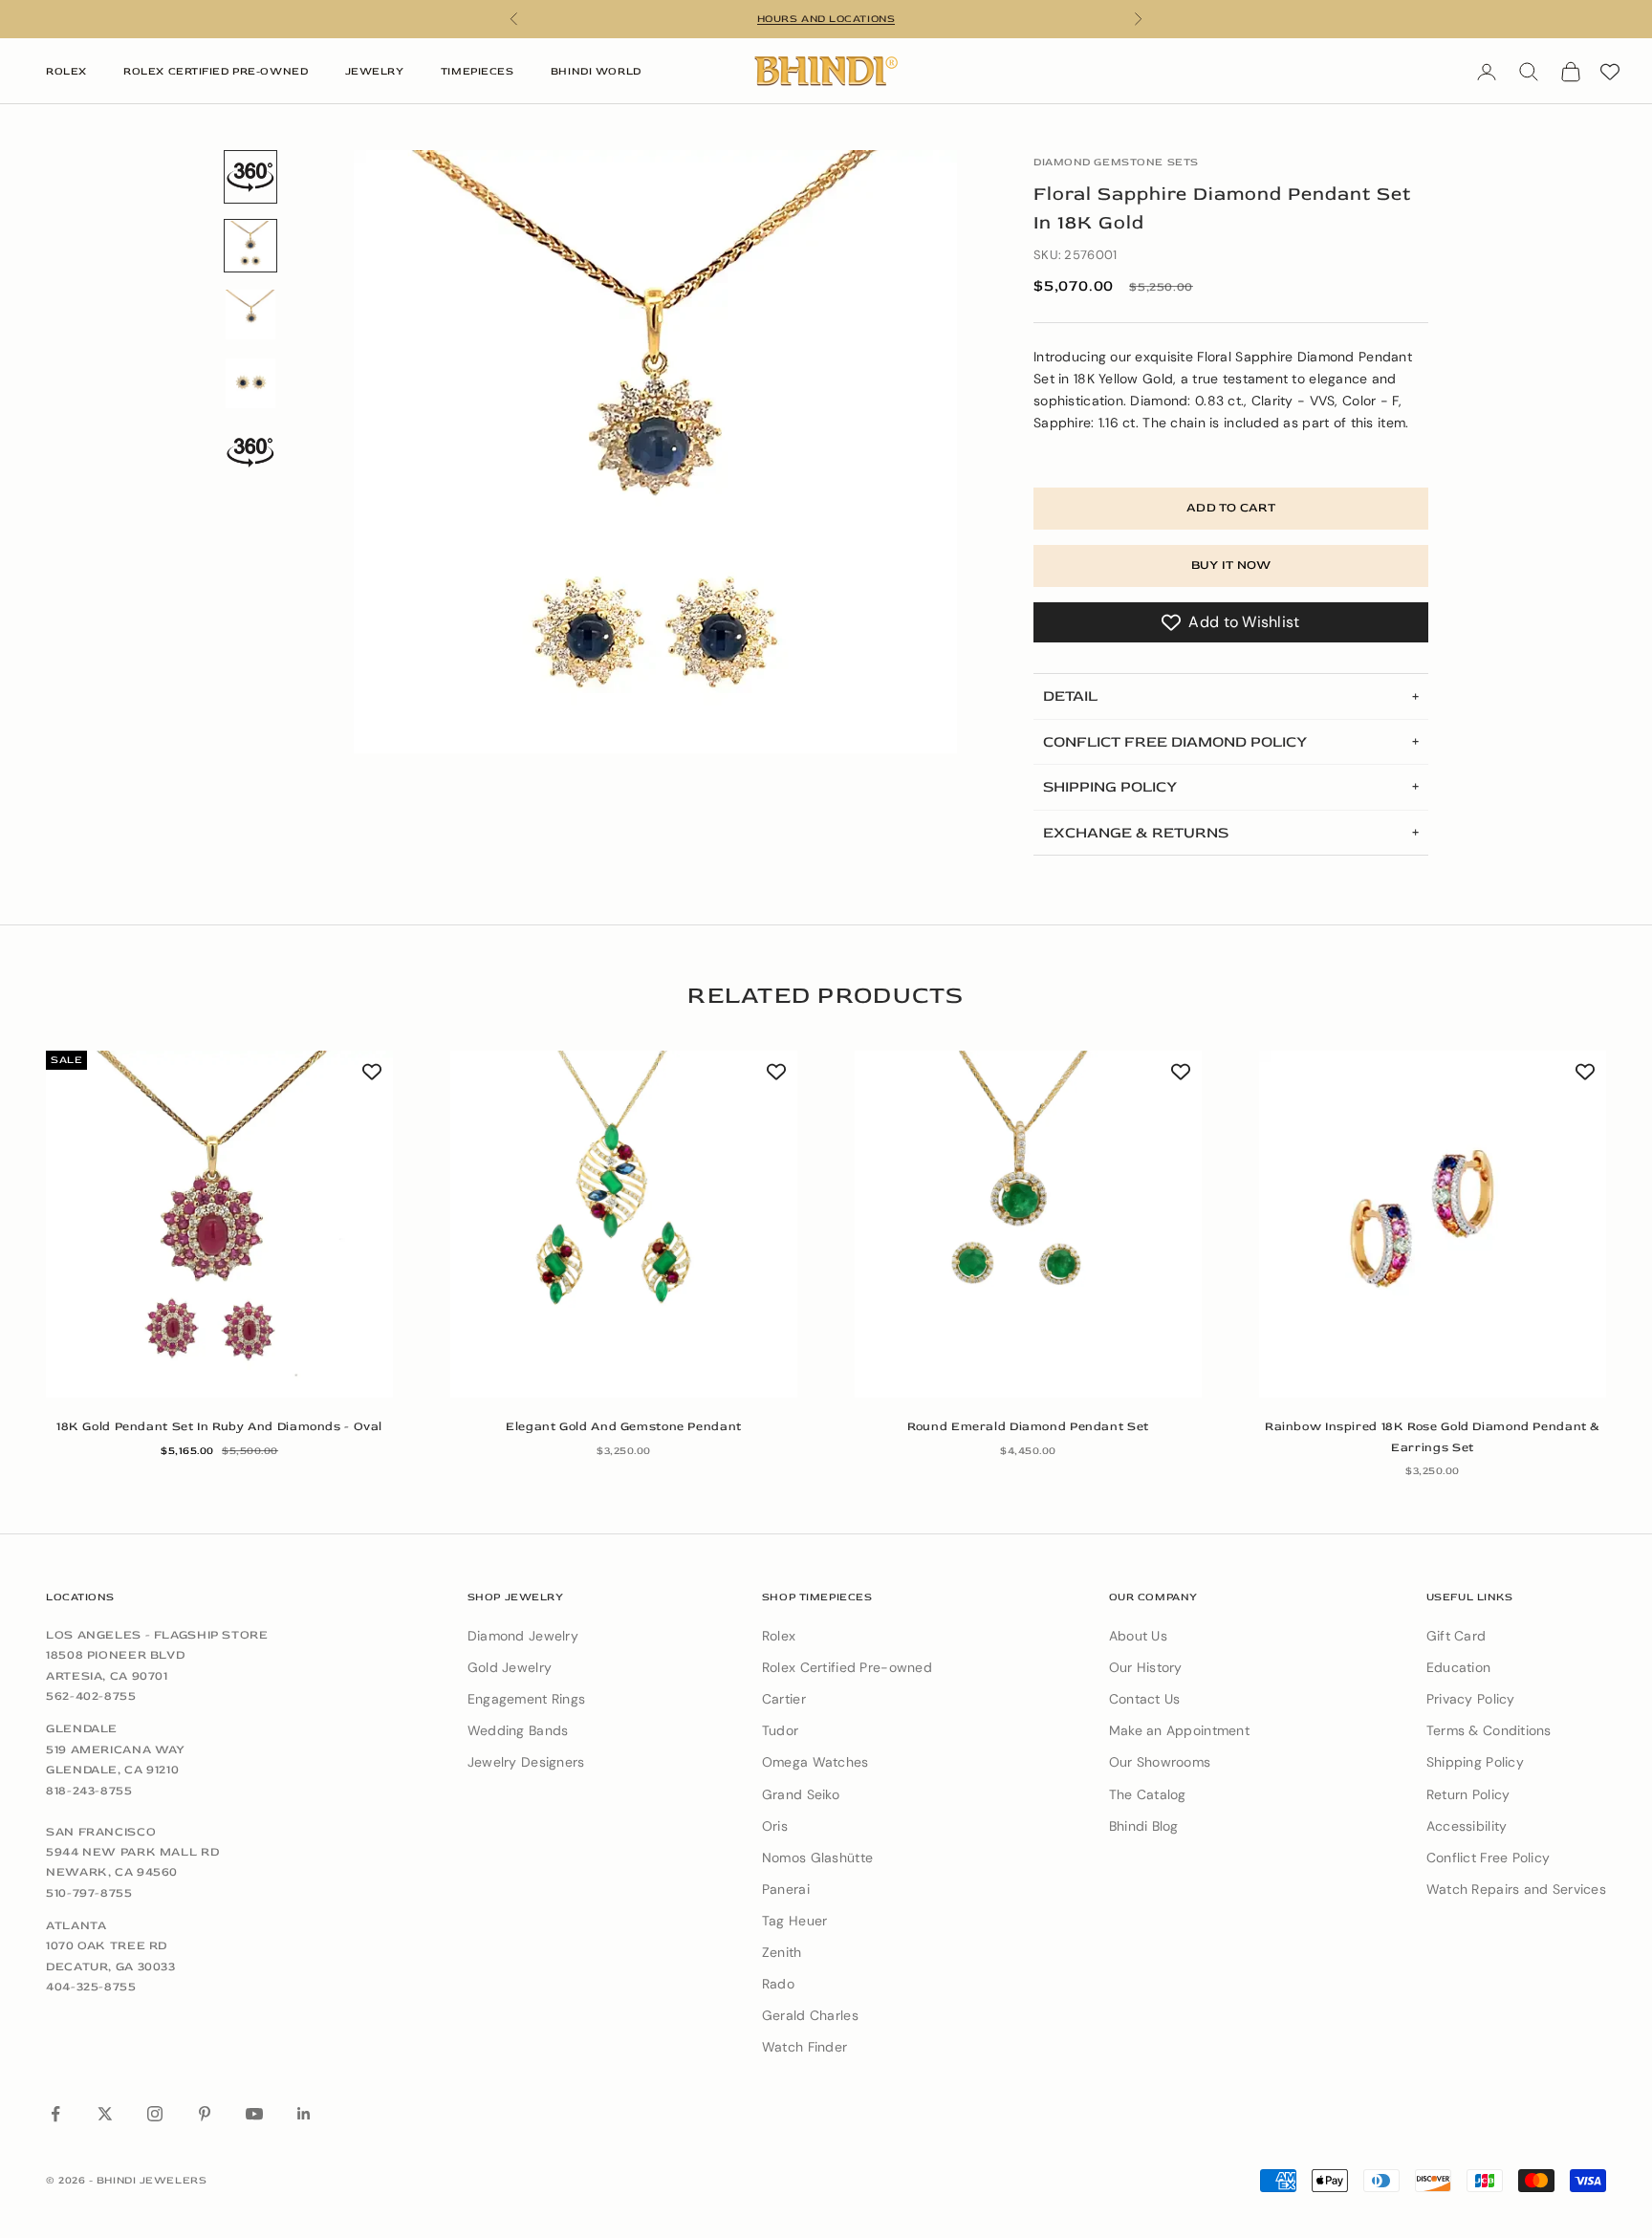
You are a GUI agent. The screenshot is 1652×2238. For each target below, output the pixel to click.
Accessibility (1467, 1826)
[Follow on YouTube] (254, 2114)
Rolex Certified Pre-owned (847, 1667)
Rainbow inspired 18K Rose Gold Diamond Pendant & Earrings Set (1433, 1436)
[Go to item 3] (250, 383)
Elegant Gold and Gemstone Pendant (624, 1426)
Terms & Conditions (1489, 1730)
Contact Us (1145, 1699)
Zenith (782, 1952)
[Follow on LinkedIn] (304, 2114)
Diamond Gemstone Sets (1116, 162)
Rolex (66, 71)
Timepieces (478, 71)
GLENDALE (82, 1728)
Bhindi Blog (1144, 1826)
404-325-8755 (91, 1987)
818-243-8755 (89, 1791)
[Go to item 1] (250, 177)
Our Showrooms (1160, 1762)
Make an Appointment (1179, 1730)
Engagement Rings (526, 1699)
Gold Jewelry (510, 1667)
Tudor (780, 1730)
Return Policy (1468, 1794)
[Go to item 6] (250, 452)
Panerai (786, 1889)
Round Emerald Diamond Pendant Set (1028, 1426)
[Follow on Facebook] (55, 2114)
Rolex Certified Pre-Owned (216, 71)
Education (1459, 1667)
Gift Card (1456, 1636)
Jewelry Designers (526, 1762)
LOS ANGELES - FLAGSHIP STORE (157, 1635)
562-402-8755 (91, 1696)
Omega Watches (815, 1762)
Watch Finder (804, 2047)
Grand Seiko (801, 1794)
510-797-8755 (89, 1893)
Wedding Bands (518, 1730)
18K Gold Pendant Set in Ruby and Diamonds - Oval (219, 1426)
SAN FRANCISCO (101, 1832)
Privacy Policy (1471, 1699)
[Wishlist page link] (1610, 72)
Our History (1146, 1667)
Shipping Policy (1475, 1762)
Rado (778, 1984)
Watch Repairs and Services (1516, 1889)
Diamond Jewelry (523, 1636)
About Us (1138, 1636)
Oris (775, 1826)
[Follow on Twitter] (105, 2114)
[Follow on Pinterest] (205, 2114)
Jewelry (375, 71)
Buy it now (1231, 565)
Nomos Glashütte (817, 1858)
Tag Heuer (795, 1921)
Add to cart (1231, 508)
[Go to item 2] (250, 315)
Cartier (784, 1699)
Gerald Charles (810, 2015)
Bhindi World (596, 71)
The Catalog (1148, 1794)
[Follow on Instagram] (155, 2114)
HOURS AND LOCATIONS (826, 19)
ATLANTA (76, 1925)
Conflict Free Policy (1489, 1858)
